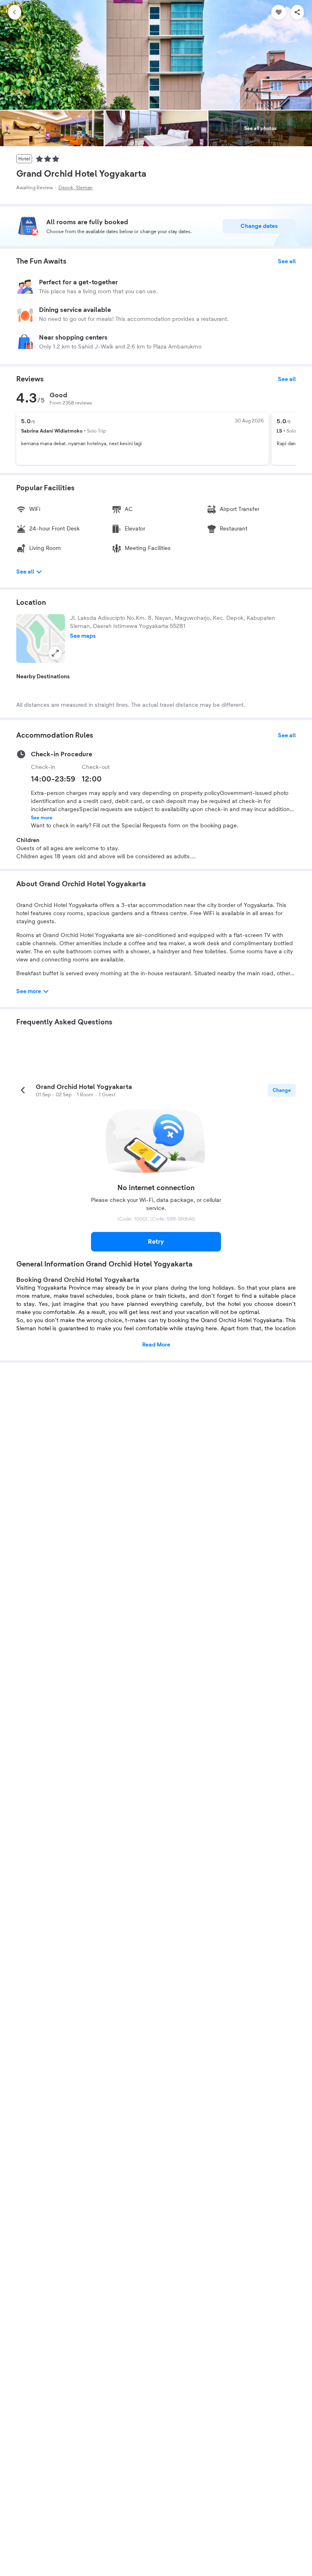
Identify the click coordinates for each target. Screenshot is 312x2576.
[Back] (15, 12)
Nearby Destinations (43, 677)
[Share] (297, 12)
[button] (41, 639)
